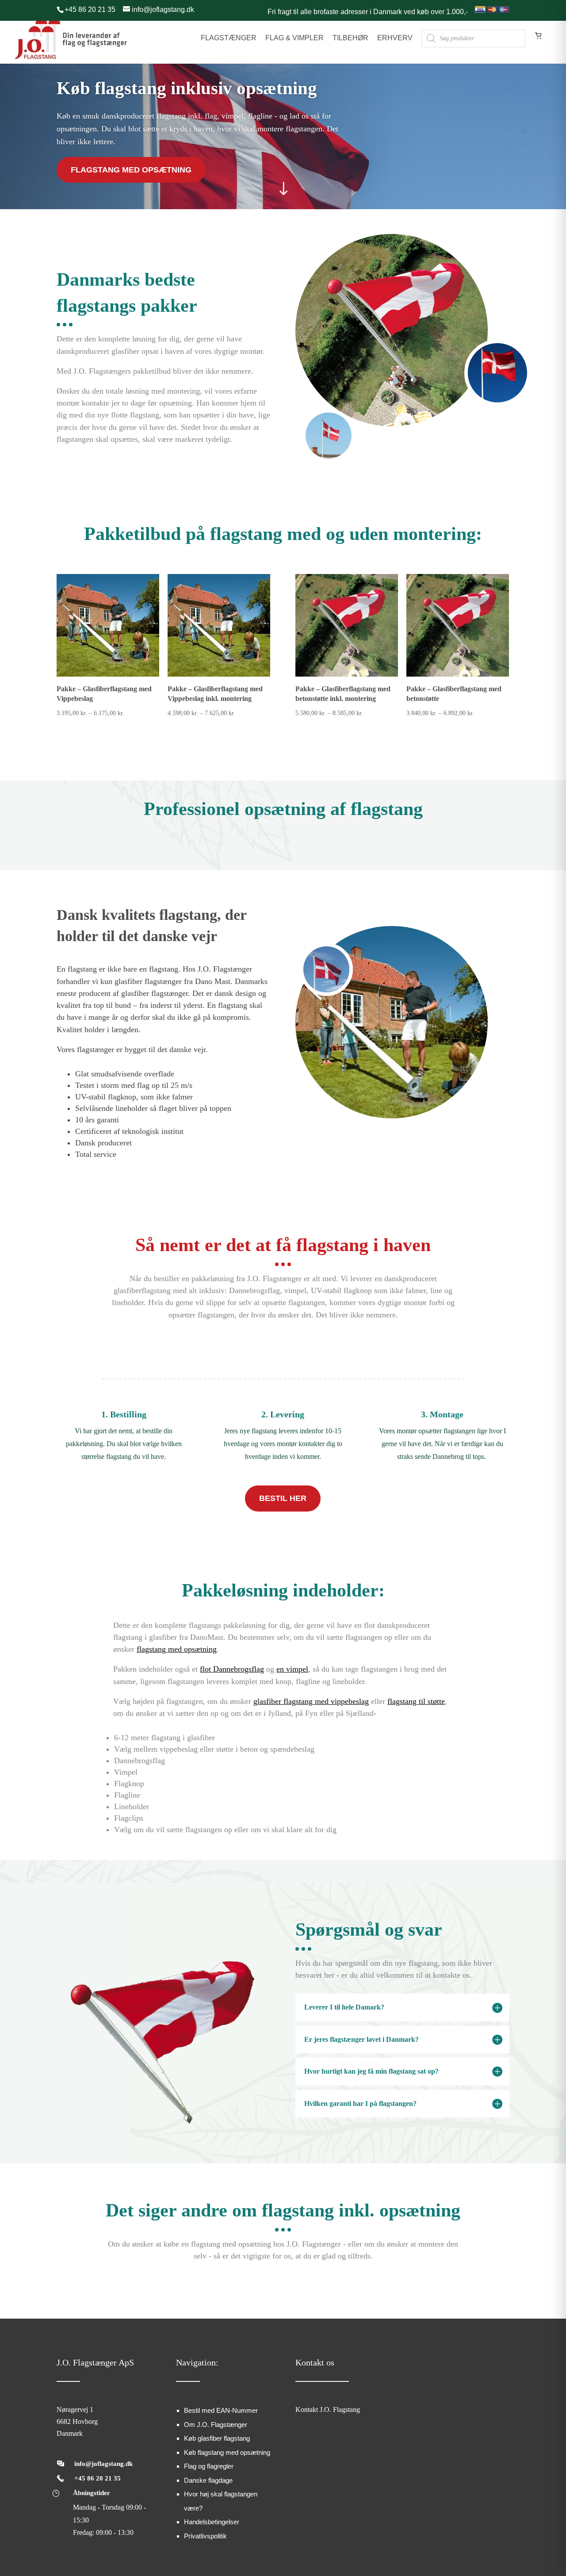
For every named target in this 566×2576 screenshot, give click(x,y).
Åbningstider (92, 2493)
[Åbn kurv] (539, 44)
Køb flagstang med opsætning (227, 2452)
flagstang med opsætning (177, 1649)
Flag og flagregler (209, 2466)
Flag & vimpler (294, 38)
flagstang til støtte (416, 1701)
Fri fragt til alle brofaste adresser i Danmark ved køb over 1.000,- (368, 12)
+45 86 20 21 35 (98, 2478)
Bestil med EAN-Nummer (221, 2410)
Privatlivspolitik (205, 2536)
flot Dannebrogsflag (232, 1669)
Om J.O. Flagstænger (216, 2425)
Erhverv (395, 38)
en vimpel (292, 1669)
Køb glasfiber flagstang (217, 2438)
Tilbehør (350, 38)
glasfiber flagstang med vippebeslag (311, 1701)
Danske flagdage (208, 2480)
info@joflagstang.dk (103, 2464)
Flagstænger (229, 38)
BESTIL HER (283, 1498)
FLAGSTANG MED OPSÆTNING (131, 170)
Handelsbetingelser (212, 2522)
